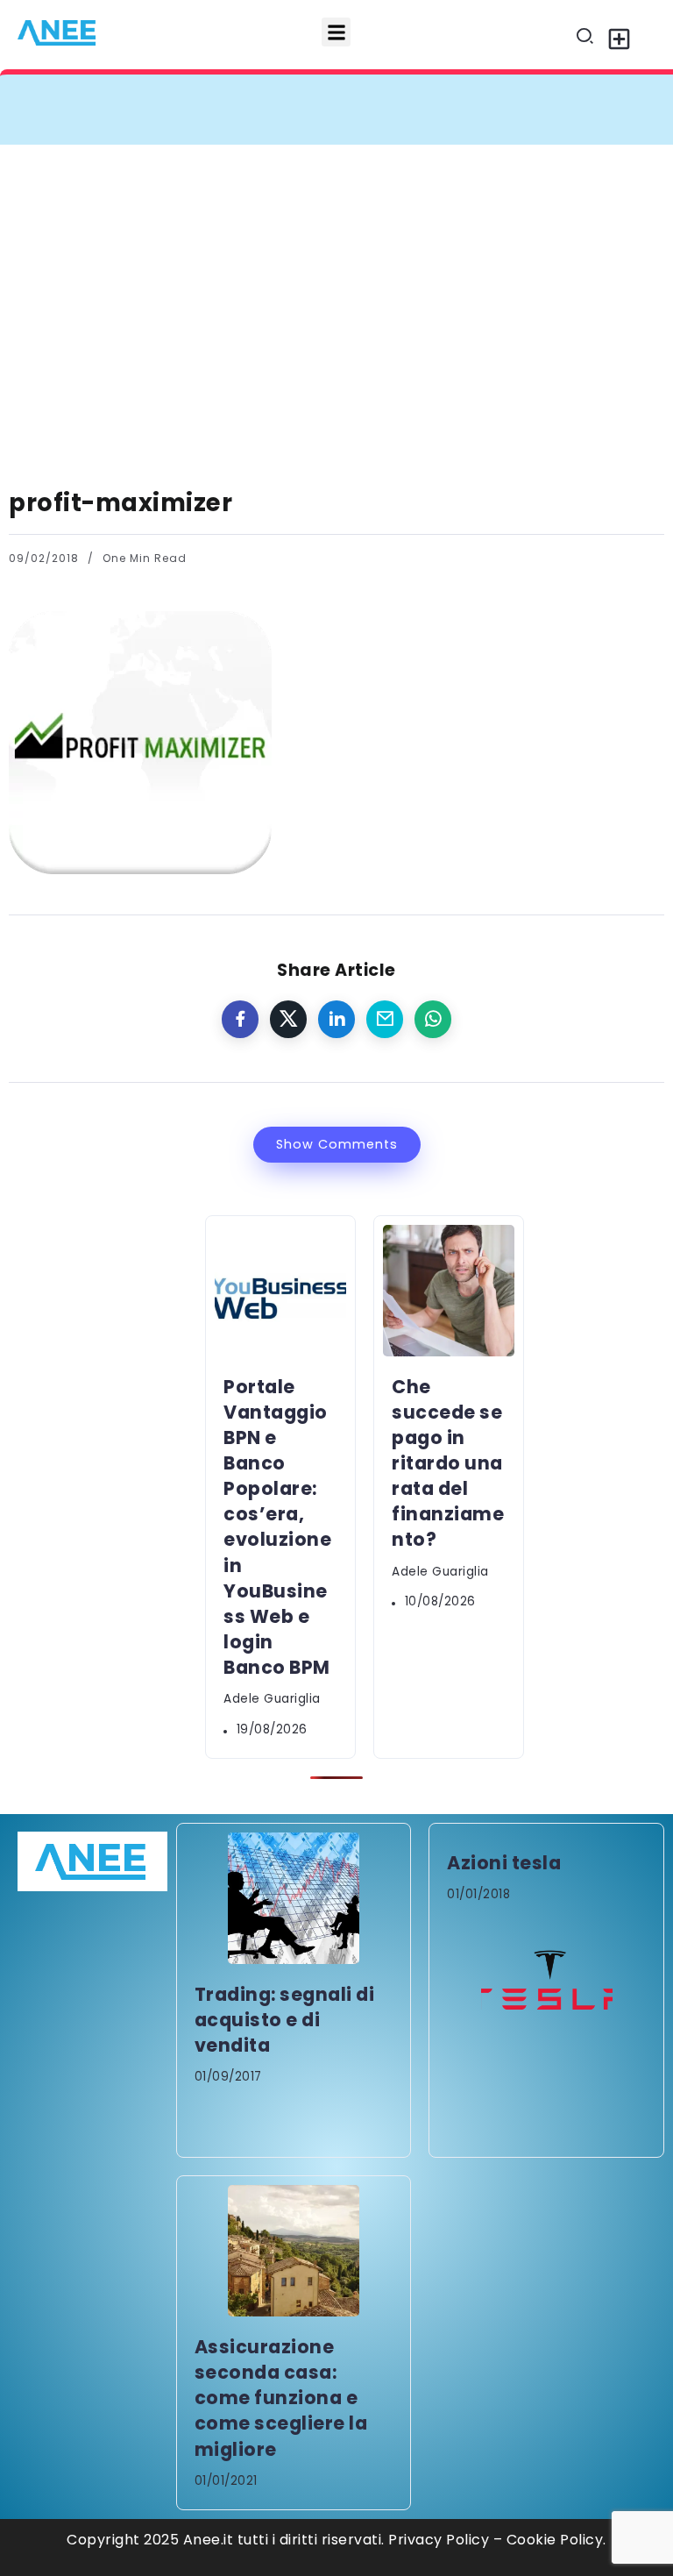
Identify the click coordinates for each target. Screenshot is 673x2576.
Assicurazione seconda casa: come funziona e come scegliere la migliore (281, 2398)
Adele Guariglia (272, 1699)
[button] (336, 32)
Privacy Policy (439, 2540)
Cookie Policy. (556, 2540)
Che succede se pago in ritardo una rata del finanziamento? (448, 1463)
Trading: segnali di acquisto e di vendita (285, 2020)
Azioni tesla (504, 1863)
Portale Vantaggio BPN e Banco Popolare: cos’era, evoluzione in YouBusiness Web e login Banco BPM (277, 1527)
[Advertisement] (336, 276)
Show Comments (337, 1144)
